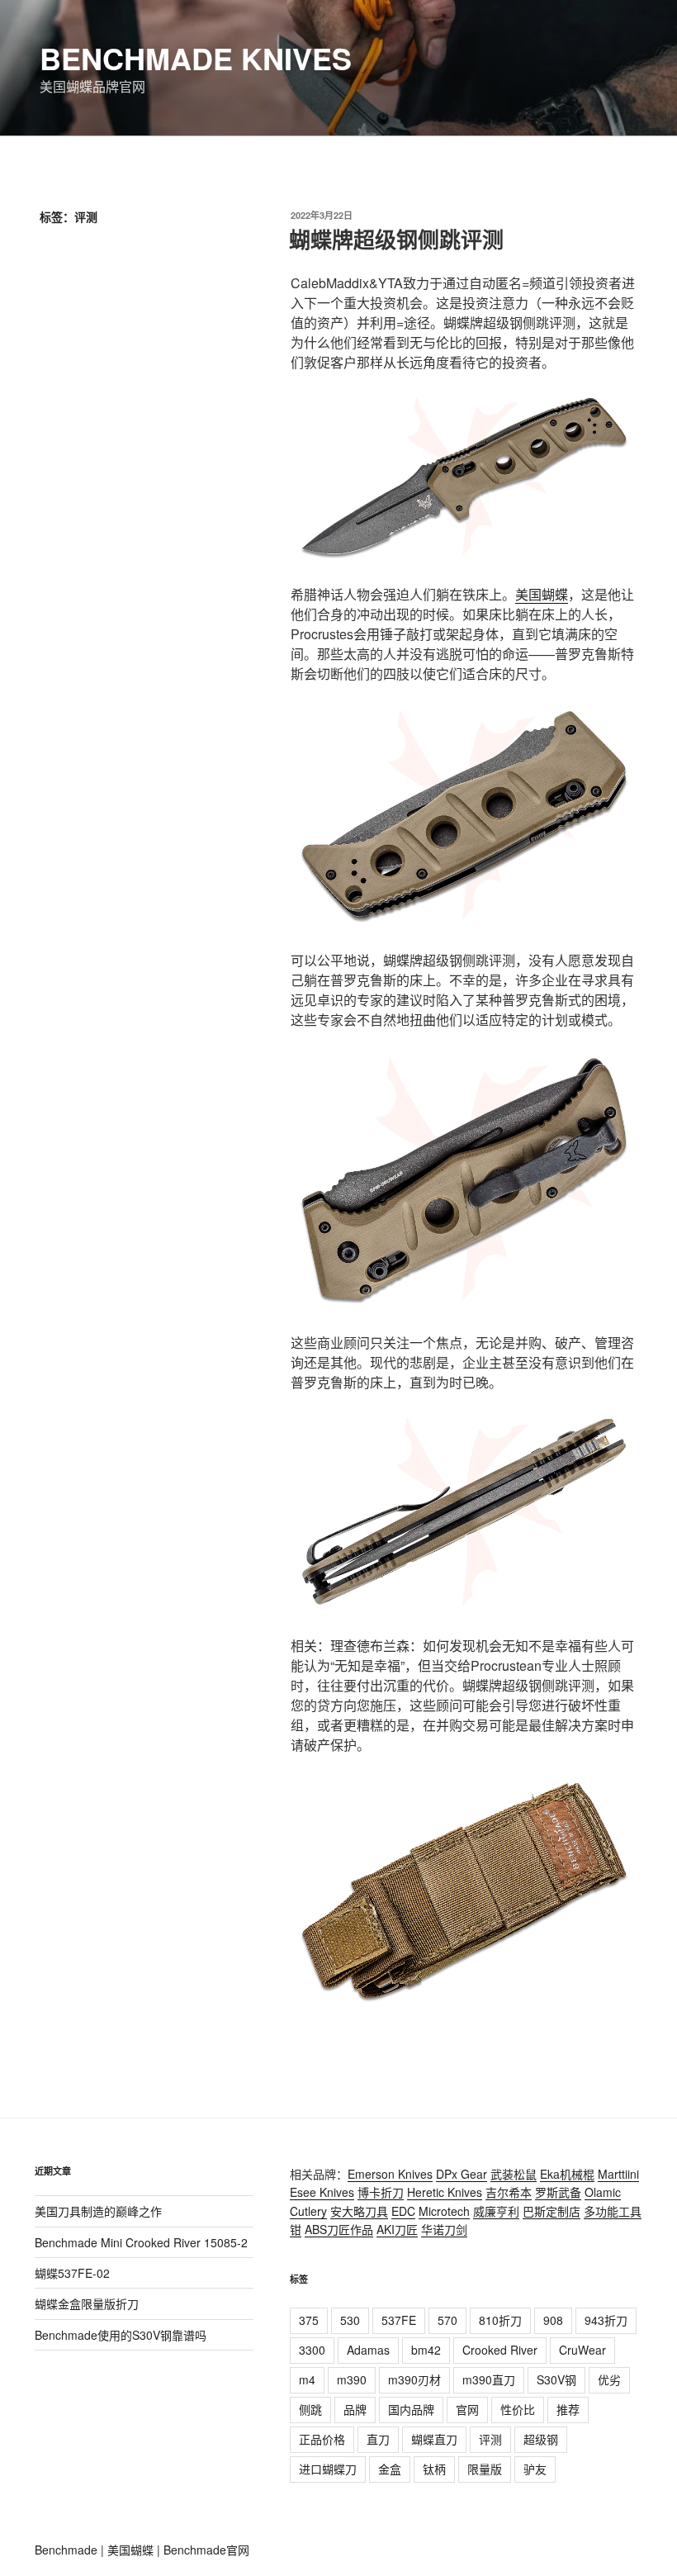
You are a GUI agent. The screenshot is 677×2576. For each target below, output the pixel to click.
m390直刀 (489, 2379)
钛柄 (434, 2469)
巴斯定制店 (552, 2211)
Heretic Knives (445, 2192)
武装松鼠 (514, 2174)
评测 (490, 2439)
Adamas (368, 2350)
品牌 (355, 2409)
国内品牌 (411, 2409)
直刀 (378, 2439)
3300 (312, 2350)
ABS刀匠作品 (339, 2229)
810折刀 (500, 2320)
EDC (403, 2211)
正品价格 (322, 2439)
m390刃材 (414, 2379)
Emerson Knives (390, 2174)
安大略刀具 (359, 2211)
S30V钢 (556, 2379)
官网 (467, 2409)
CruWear (582, 2350)
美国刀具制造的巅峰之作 (98, 2211)
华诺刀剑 (444, 2229)
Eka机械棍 (567, 2174)
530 (350, 2320)
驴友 (535, 2469)
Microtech (444, 2211)
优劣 (609, 2379)
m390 (352, 2379)
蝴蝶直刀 (434, 2439)
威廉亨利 (496, 2211)
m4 (307, 2379)
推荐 (568, 2409)
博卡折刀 (381, 2192)
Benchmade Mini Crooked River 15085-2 (141, 2242)
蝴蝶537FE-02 (72, 2273)
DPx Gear (462, 2174)
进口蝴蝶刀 (328, 2469)
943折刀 (606, 2320)
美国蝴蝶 (542, 594)
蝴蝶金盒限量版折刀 (87, 2303)
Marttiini (618, 2174)
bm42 (426, 2350)
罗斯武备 (558, 2192)
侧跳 (310, 2409)
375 (309, 2320)
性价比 (518, 2409)
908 (553, 2320)
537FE (399, 2320)
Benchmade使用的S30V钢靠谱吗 (121, 2335)
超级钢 (541, 2439)
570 (447, 2320)
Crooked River (500, 2350)
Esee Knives (322, 2192)
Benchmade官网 (206, 2550)
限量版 (485, 2469)
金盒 (390, 2469)
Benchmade (66, 2550)
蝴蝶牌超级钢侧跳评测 (396, 239)
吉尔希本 (509, 2192)
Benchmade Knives (196, 58)
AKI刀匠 (397, 2229)
